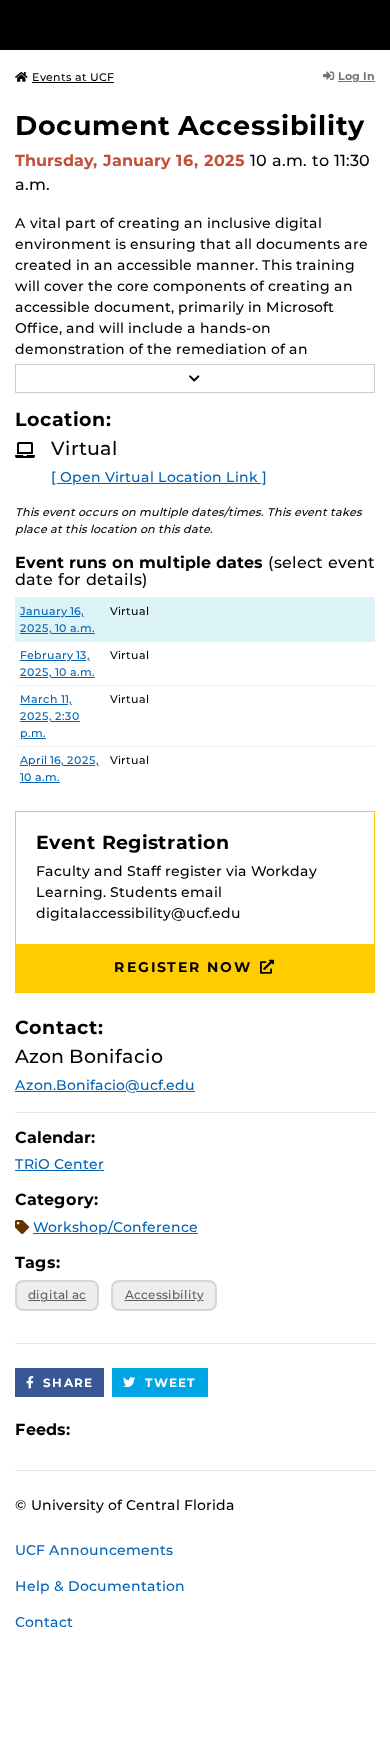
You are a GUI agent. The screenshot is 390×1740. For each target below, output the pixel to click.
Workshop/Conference (115, 1227)
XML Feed (198, 1429)
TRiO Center (59, 1164)
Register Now (183, 967)
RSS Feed (164, 1429)
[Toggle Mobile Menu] (370, 23)
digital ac (57, 1294)
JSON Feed (232, 1429)
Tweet (171, 1382)
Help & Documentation (100, 1586)
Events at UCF (73, 77)
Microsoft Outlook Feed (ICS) (130, 1429)
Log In (356, 76)
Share (68, 1382)
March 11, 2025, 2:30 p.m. (50, 716)
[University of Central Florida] (152, 24)
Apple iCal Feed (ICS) (96, 1429)
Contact (44, 1622)
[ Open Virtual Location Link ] (159, 477)
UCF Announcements (94, 1550)
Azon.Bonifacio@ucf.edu (105, 1085)
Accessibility (164, 1294)
